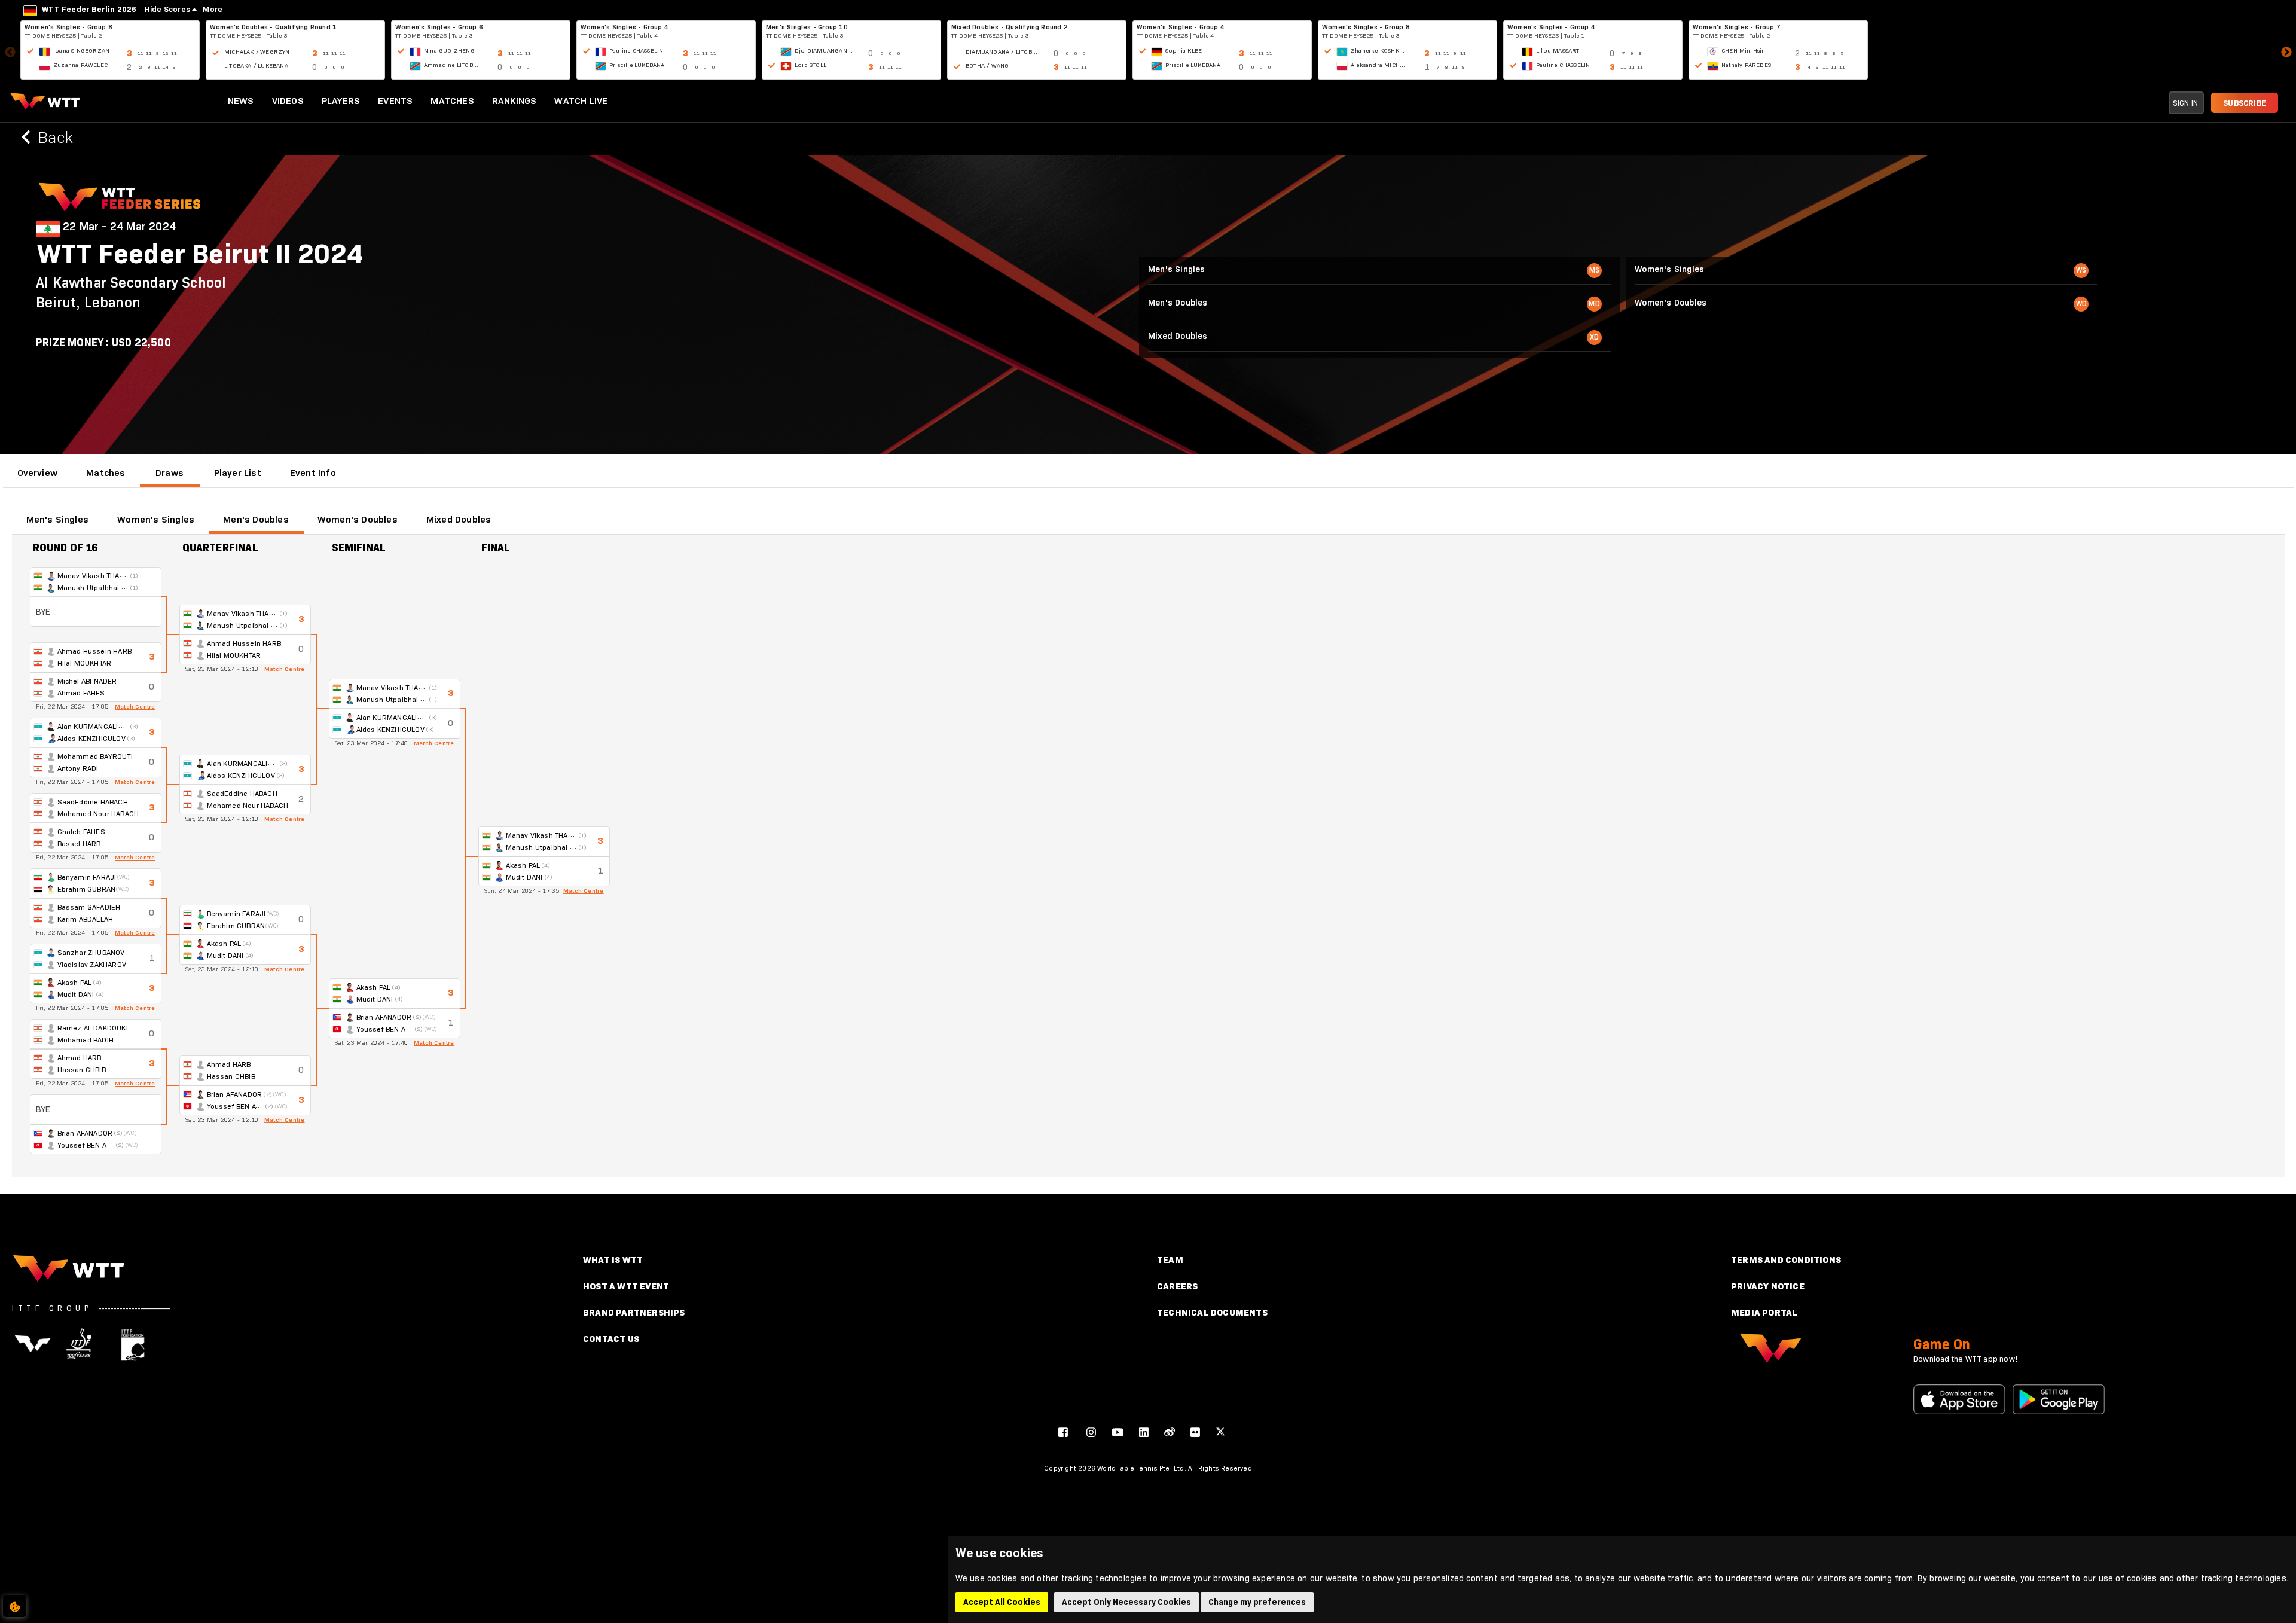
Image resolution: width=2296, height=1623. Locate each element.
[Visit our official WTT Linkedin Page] (1144, 1432)
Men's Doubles (256, 519)
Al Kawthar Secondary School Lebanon (131, 292)
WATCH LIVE (581, 101)
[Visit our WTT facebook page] (1063, 1432)
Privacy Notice (1768, 1286)
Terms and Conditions (1786, 1260)
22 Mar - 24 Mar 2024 (119, 227)
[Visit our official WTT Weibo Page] (1170, 1432)
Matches (106, 473)
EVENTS (395, 101)
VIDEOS (288, 101)
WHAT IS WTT (613, 1260)
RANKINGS (515, 101)
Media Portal (1764, 1312)
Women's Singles (156, 519)
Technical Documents (1212, 1312)
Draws (170, 473)
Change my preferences (1257, 1602)
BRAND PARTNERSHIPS (634, 1312)
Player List (238, 473)
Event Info (313, 473)
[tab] (38, 473)
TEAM (1170, 1260)
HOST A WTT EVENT (626, 1286)
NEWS (241, 101)
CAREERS (1177, 1286)
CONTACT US (611, 1339)
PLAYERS (341, 101)
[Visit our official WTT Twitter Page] (1220, 1432)
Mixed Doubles (459, 519)
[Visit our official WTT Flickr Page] (1195, 1432)
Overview (38, 473)
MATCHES (452, 101)
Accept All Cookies (1002, 1602)
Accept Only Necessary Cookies (1126, 1602)
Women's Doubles (358, 519)
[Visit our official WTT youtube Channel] (1118, 1432)
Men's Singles (58, 519)
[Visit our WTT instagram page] (1091, 1432)
